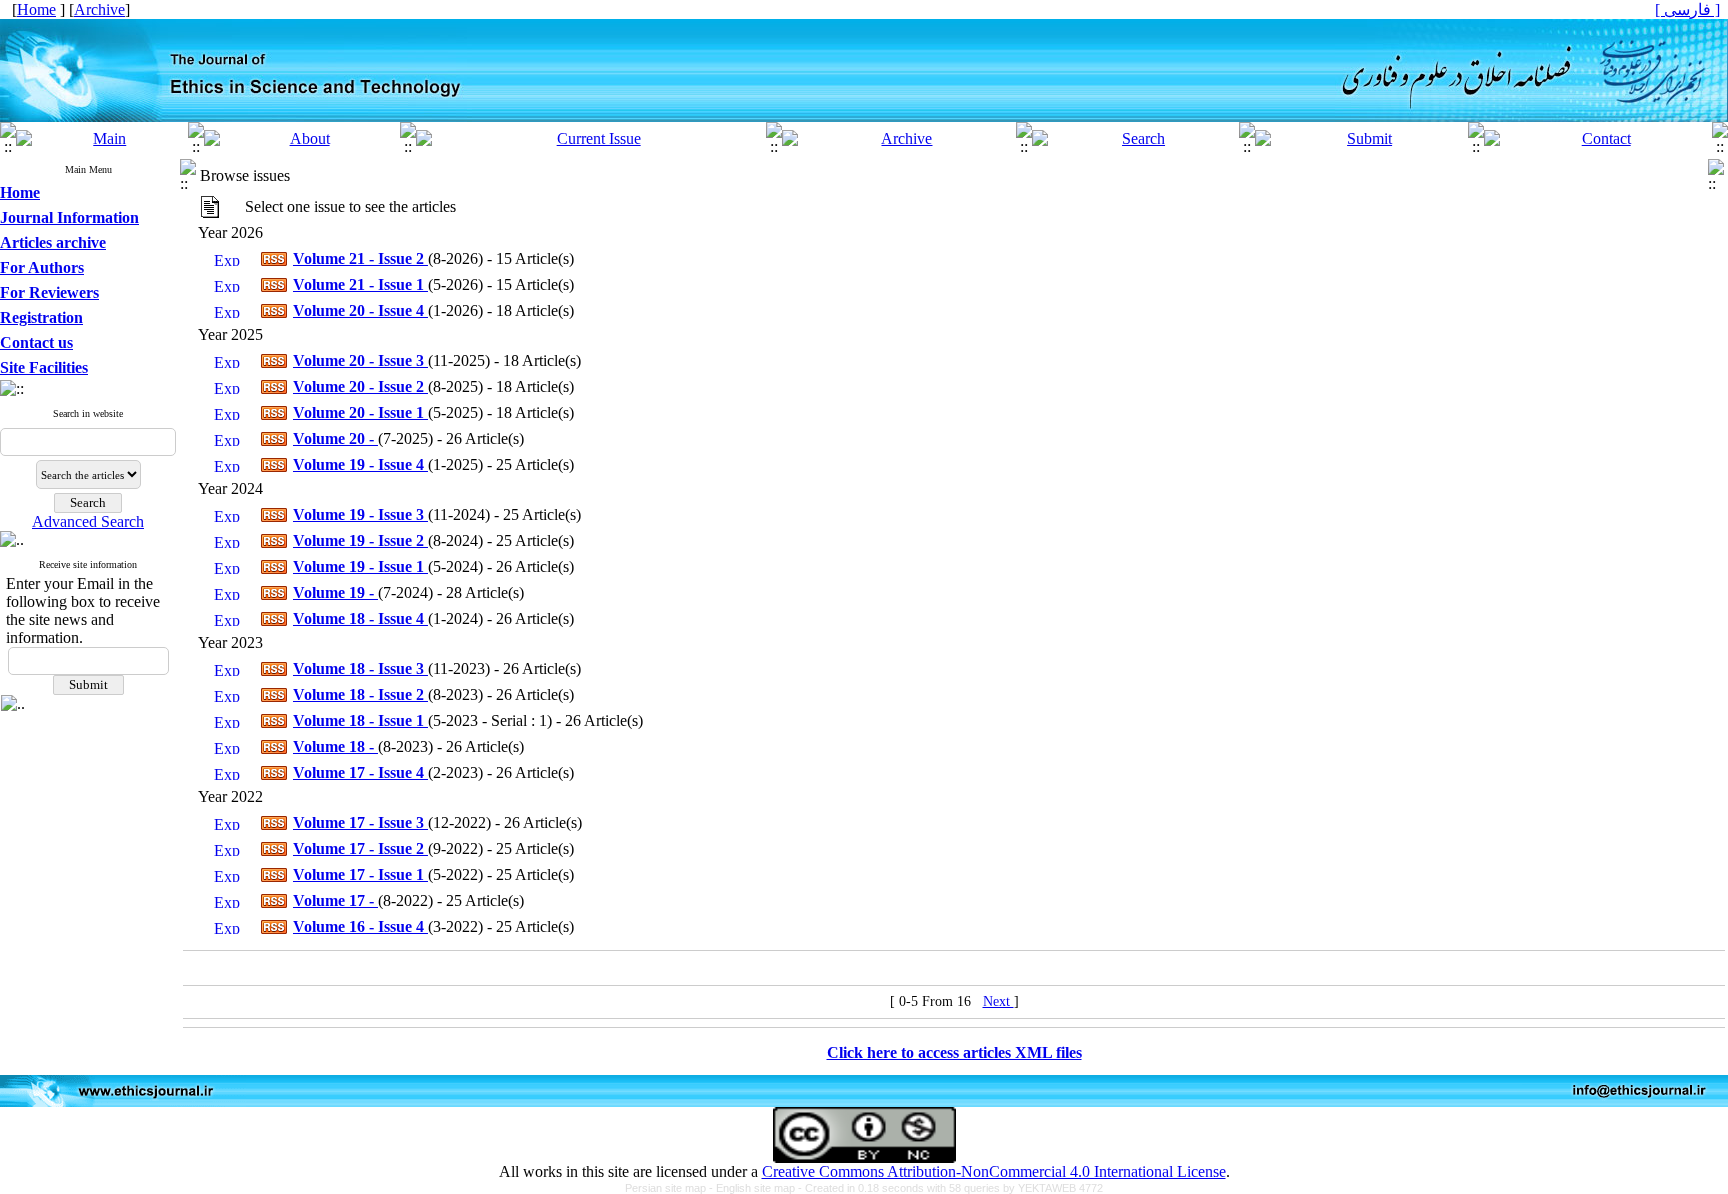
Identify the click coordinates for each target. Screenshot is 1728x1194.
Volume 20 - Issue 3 (360, 360)
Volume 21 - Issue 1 (360, 284)
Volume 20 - (335, 438)
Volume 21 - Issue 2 (360, 258)
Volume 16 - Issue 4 (360, 926)
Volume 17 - (335, 900)
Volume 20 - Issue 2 (360, 386)
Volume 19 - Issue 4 (360, 464)
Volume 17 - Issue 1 (360, 874)
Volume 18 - (335, 746)
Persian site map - (670, 1188)
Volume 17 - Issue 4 (360, 772)
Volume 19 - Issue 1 (360, 566)
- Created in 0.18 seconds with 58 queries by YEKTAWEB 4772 (950, 1188)
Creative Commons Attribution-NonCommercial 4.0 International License (994, 1171)
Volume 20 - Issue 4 (360, 310)
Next (998, 1001)
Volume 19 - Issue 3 (360, 514)
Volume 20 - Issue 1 (360, 412)
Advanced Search (88, 521)
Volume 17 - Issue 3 (360, 822)
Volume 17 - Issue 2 (360, 848)
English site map (757, 1188)
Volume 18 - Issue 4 (360, 618)
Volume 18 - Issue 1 (360, 720)
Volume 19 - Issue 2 (360, 540)
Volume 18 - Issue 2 (360, 694)
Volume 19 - (335, 592)
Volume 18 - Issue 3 (360, 668)
